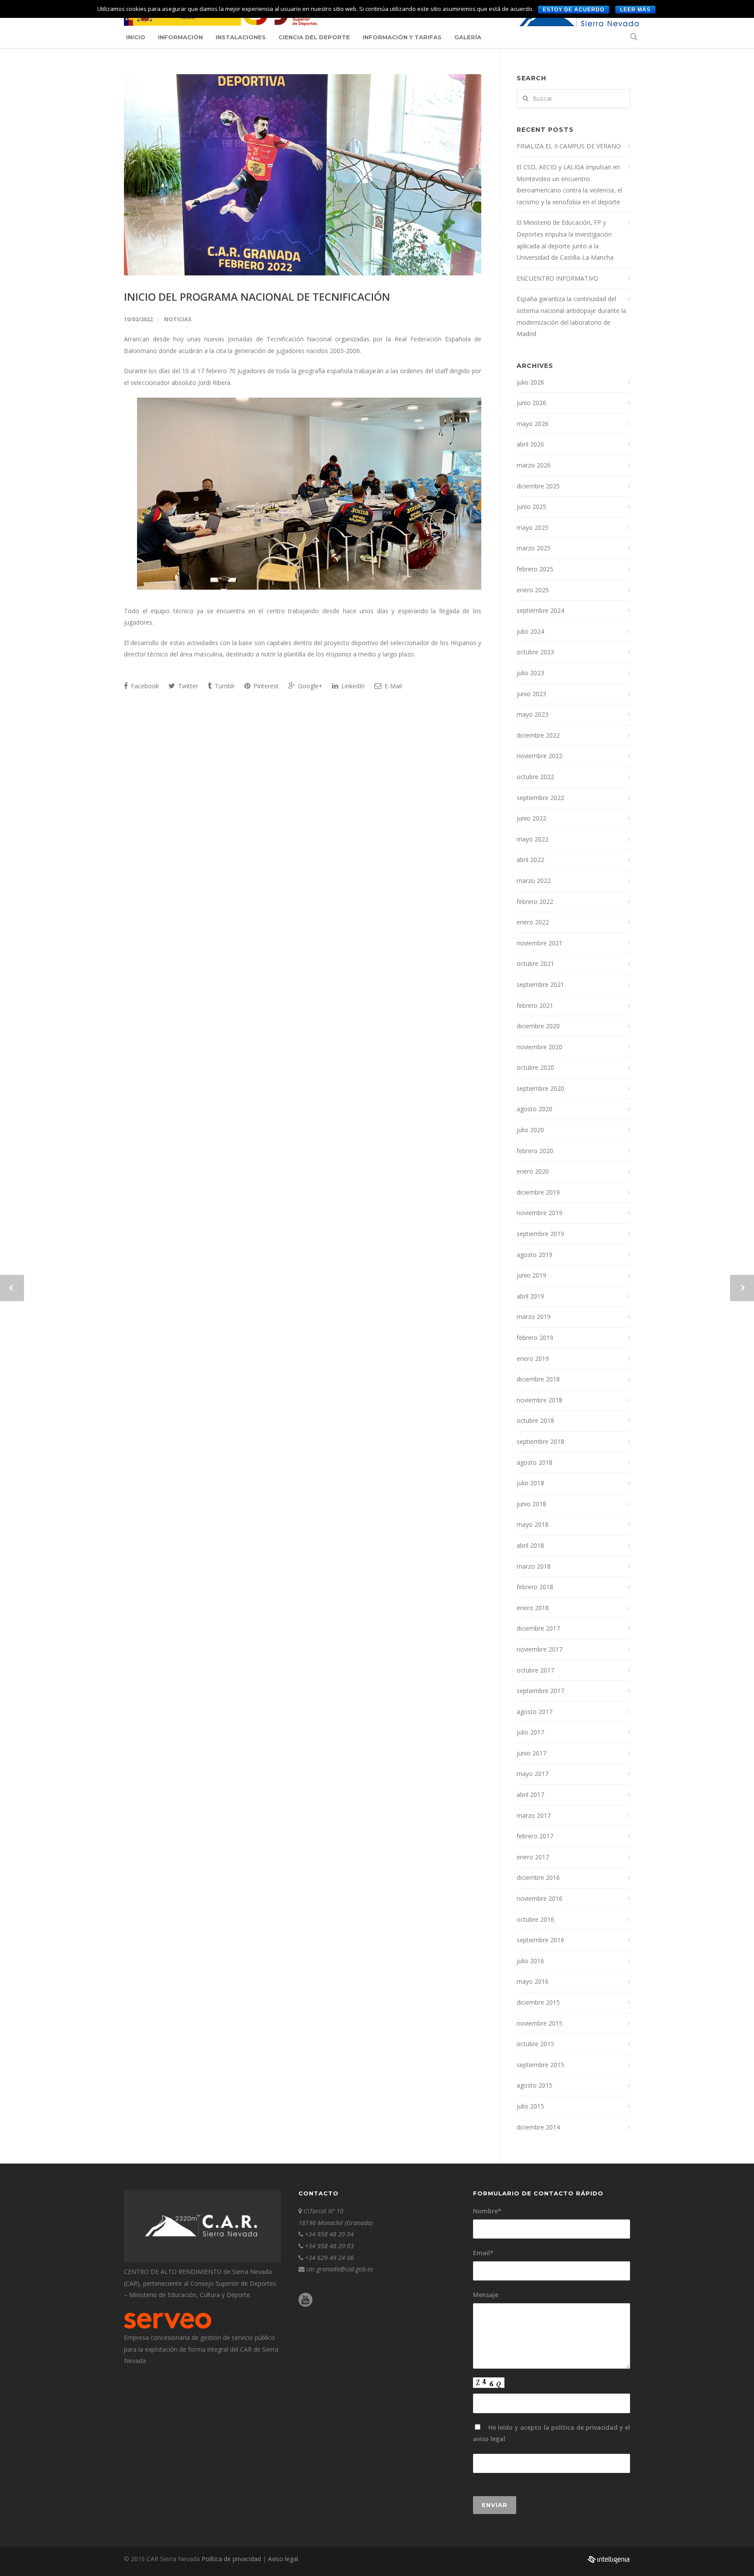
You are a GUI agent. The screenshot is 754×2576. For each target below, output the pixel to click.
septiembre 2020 (540, 1088)
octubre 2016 (535, 1919)
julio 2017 (530, 1732)
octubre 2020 (535, 1067)
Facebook (144, 686)
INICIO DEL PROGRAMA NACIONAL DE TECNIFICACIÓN (257, 297)
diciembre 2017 (538, 1628)
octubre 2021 (535, 963)
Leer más (635, 10)
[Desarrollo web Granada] (608, 2564)
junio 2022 (531, 818)
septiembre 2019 (540, 1234)
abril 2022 (530, 860)
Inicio (136, 37)
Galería (468, 37)
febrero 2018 (535, 1587)
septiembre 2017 (540, 1691)
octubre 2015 (535, 2044)
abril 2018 (530, 1545)
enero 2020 (533, 1171)
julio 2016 (530, 1961)
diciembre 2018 (538, 1379)
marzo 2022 (534, 881)
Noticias (178, 319)
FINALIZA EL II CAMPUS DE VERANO (569, 146)
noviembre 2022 (540, 756)
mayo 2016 (533, 1981)
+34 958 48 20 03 (329, 2246)
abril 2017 (530, 1795)
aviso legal (489, 2439)
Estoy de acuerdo (574, 10)
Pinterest (265, 686)
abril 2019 (530, 1296)
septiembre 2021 (540, 984)
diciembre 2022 (538, 735)
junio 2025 (531, 507)
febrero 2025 (535, 569)
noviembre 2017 (540, 1649)
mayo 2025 (533, 527)
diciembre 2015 (538, 2002)
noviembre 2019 (540, 1213)
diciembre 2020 (538, 1026)
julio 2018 (530, 1483)
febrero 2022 (535, 902)
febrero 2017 (535, 1836)
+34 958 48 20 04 (329, 2234)
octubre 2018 (535, 1420)
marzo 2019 (534, 1317)
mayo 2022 (533, 839)
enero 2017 (533, 1857)
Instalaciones (241, 37)
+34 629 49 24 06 (329, 2258)
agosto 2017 (535, 1712)
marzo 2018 (534, 1566)
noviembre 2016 (540, 1898)
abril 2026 (530, 444)
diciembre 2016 (538, 1877)
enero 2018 (533, 1608)
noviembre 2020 (540, 1047)
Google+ (309, 686)
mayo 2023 (533, 714)
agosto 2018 (535, 1462)
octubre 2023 (535, 652)
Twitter (187, 686)
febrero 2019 (535, 1338)
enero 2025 (533, 590)
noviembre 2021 (540, 943)
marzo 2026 (534, 465)
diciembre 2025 (538, 486)
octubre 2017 (535, 1670)
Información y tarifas (402, 37)
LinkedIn (352, 686)
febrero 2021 (535, 1005)
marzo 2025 (534, 548)
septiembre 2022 (540, 798)
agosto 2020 (535, 1109)
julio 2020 (530, 1130)
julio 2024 (530, 631)
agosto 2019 (535, 1255)
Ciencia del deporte (314, 37)
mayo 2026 (533, 424)
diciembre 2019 (538, 1192)
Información (180, 37)
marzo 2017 (534, 1815)
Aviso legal (283, 2559)
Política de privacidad (232, 2559)
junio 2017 (531, 1753)
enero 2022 (533, 922)
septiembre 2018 (540, 1441)
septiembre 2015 (540, 2065)
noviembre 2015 (540, 2023)
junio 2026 (531, 403)
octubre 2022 (535, 777)
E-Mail (392, 686)
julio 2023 (530, 673)
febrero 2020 (535, 1151)
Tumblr (224, 686)
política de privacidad (584, 2427)
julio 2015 (530, 2106)
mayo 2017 (533, 1774)
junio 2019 (531, 1275)
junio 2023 (531, 694)
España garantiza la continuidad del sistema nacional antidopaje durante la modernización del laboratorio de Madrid (571, 316)
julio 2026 (530, 382)
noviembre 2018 (540, 1400)
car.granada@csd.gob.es (340, 2269)
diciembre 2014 (538, 2127)
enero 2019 (533, 1358)
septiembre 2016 (540, 1940)
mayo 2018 (533, 1524)
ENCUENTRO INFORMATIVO (557, 278)
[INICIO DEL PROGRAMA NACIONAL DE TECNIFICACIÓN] (303, 175)
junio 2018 (531, 1504)
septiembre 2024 (540, 610)
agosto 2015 (535, 2085)
